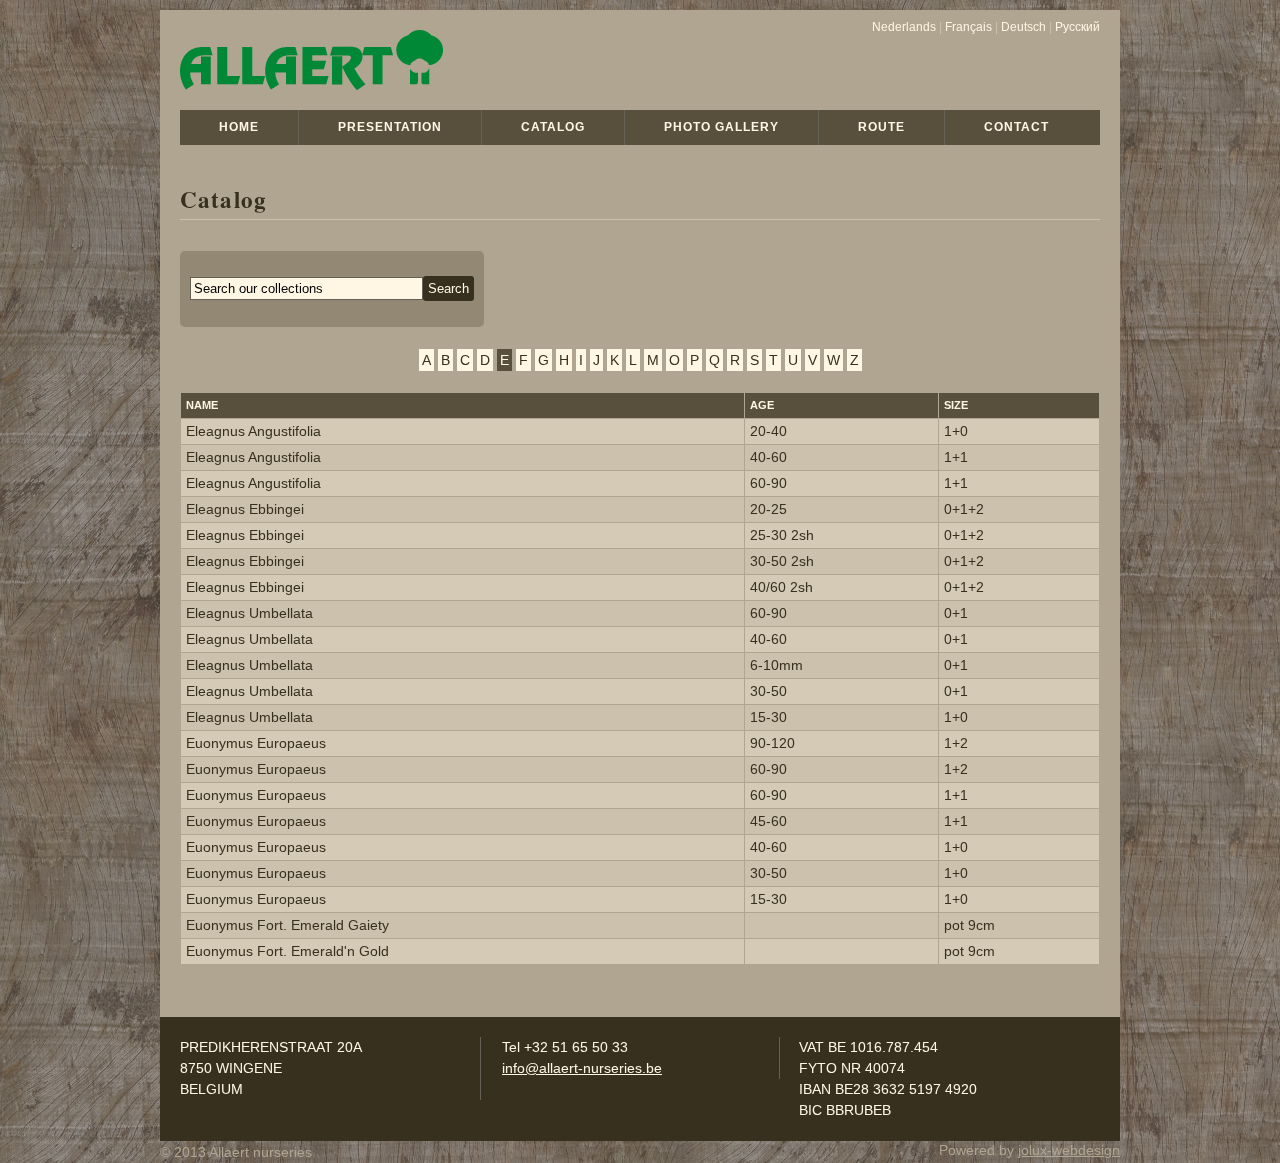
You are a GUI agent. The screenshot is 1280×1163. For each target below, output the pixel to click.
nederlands (904, 27)
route (881, 127)
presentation (390, 127)
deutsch (1023, 27)
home (239, 127)
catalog (553, 127)
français (968, 27)
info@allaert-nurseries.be (582, 1068)
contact (1016, 127)
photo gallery (721, 127)
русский (1077, 27)
